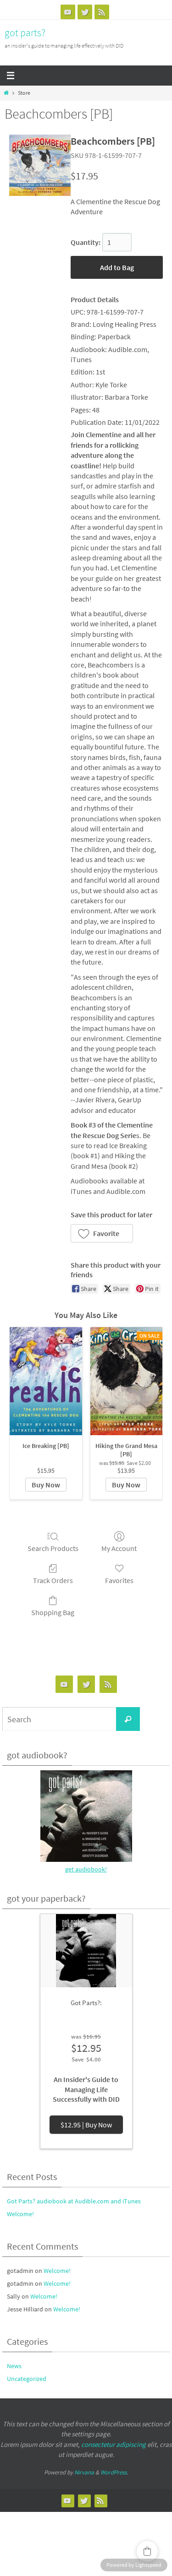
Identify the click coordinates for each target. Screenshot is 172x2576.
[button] (102, 1233)
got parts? (25, 33)
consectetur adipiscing (114, 2444)
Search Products (53, 1548)
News (14, 2366)
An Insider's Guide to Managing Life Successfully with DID (86, 2089)
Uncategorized (27, 2379)
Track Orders (53, 1580)
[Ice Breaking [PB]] (46, 1381)
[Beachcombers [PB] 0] (40, 165)
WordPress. (114, 2472)
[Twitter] (85, 12)
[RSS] (102, 12)
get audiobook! (86, 1869)
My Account (119, 1548)
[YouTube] (68, 12)
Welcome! (20, 2214)
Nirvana (84, 2472)
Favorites (119, 1580)
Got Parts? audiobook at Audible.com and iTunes (74, 2201)
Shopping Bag (53, 1612)
